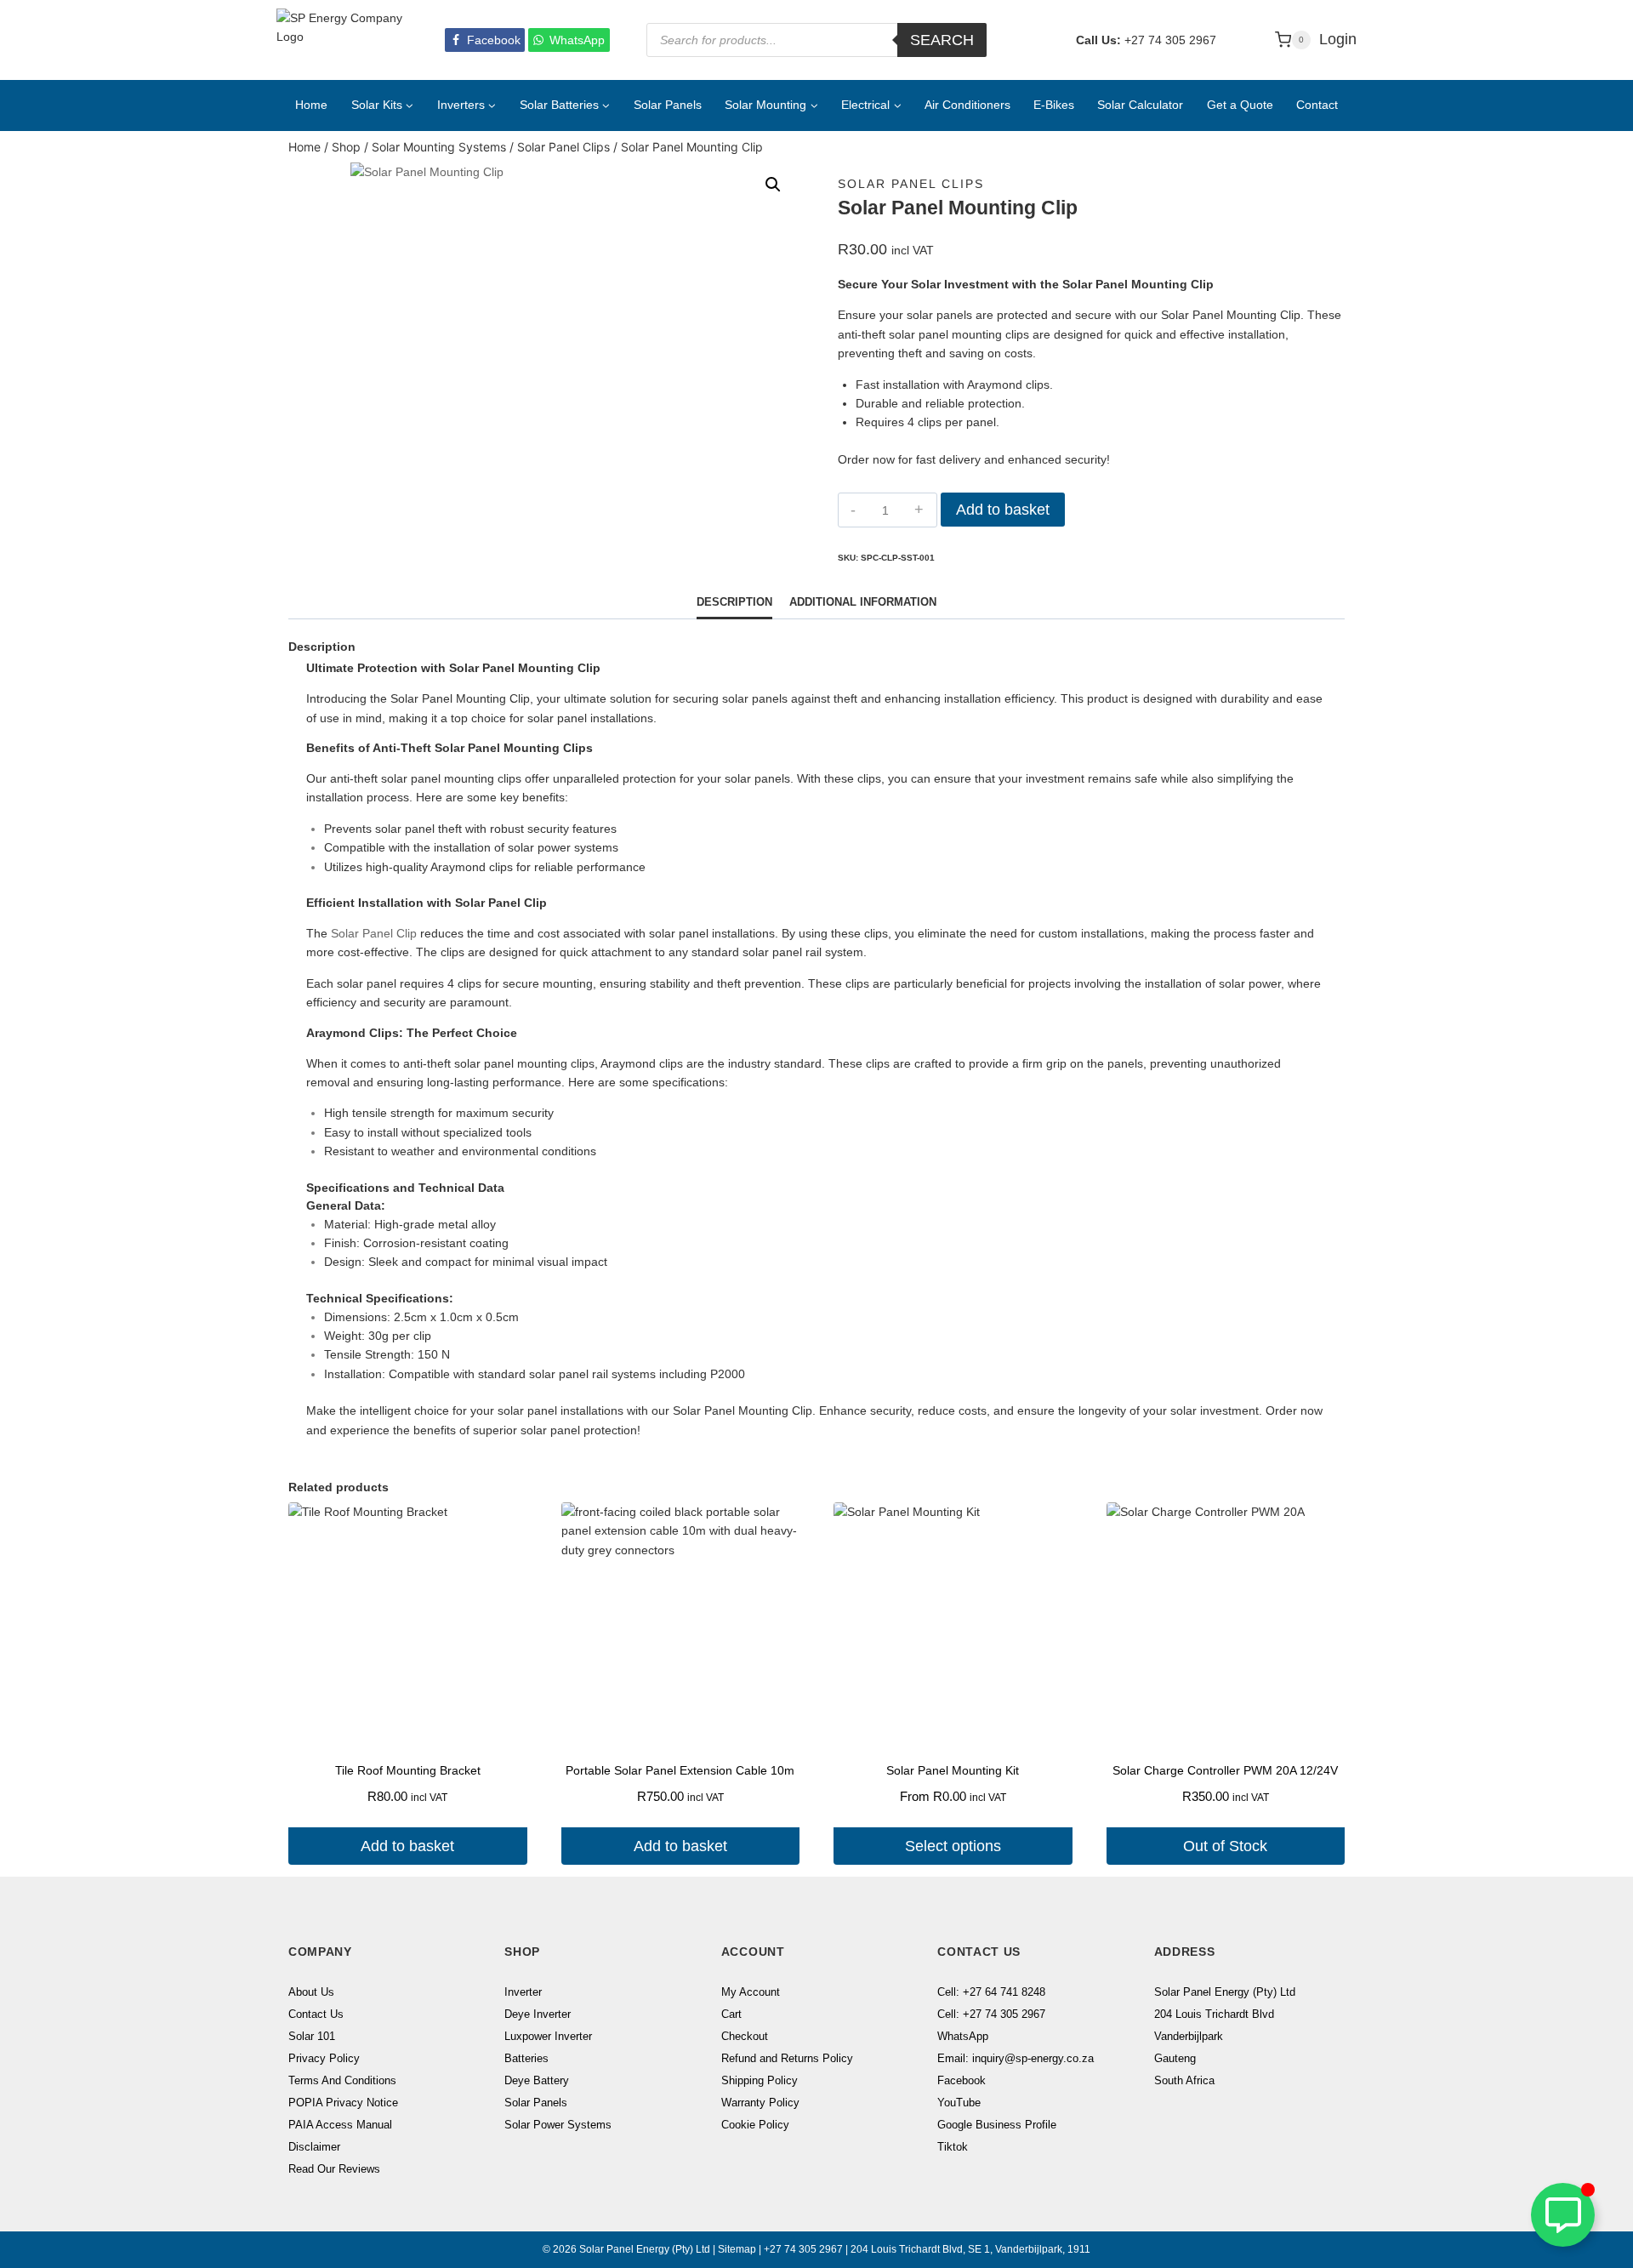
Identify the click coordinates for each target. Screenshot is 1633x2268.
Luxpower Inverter (548, 2036)
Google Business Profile (997, 2125)
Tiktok (953, 2147)
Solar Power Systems (558, 2125)
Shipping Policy (760, 2080)
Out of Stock (1225, 1846)
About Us (311, 1992)
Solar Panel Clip (374, 933)
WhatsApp (963, 2036)
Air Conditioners (967, 105)
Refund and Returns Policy (787, 2058)
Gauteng (1175, 2058)
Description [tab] (734, 602)
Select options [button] (953, 1846)
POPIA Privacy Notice (343, 2103)
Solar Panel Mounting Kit (953, 1770)
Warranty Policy (760, 2103)
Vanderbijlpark (1189, 2036)
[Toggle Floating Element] (1563, 2215)
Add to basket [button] (407, 1846)
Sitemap (737, 2249)
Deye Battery (537, 2080)
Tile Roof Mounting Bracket (408, 1770)
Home (311, 105)
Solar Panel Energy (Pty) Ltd (1225, 1992)
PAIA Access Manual (340, 2125)
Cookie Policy (755, 2125)
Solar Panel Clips (911, 184)
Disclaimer (314, 2147)
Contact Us (316, 2014)
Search (942, 40)
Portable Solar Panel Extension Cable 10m (680, 1770)
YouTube (959, 2103)
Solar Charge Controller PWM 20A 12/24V (1225, 1770)
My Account (751, 1992)
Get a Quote (1240, 105)
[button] (773, 185)
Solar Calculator (1140, 105)
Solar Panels (668, 105)
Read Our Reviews (334, 2169)
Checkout (745, 2036)
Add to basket (1003, 510)
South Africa (1184, 2080)
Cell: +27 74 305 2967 (991, 2014)
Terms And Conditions (342, 2080)
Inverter (523, 1992)
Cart (731, 2014)
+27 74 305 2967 (1170, 40)
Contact (1317, 105)
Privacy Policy (324, 2058)
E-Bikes (1054, 105)
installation (335, 797)
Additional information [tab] (863, 602)
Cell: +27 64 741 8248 (991, 1992)
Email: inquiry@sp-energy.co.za (1016, 2058)
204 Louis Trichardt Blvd (1214, 2014)
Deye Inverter (538, 2014)
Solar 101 (312, 2036)
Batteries (526, 2058)
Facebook (962, 2080)
